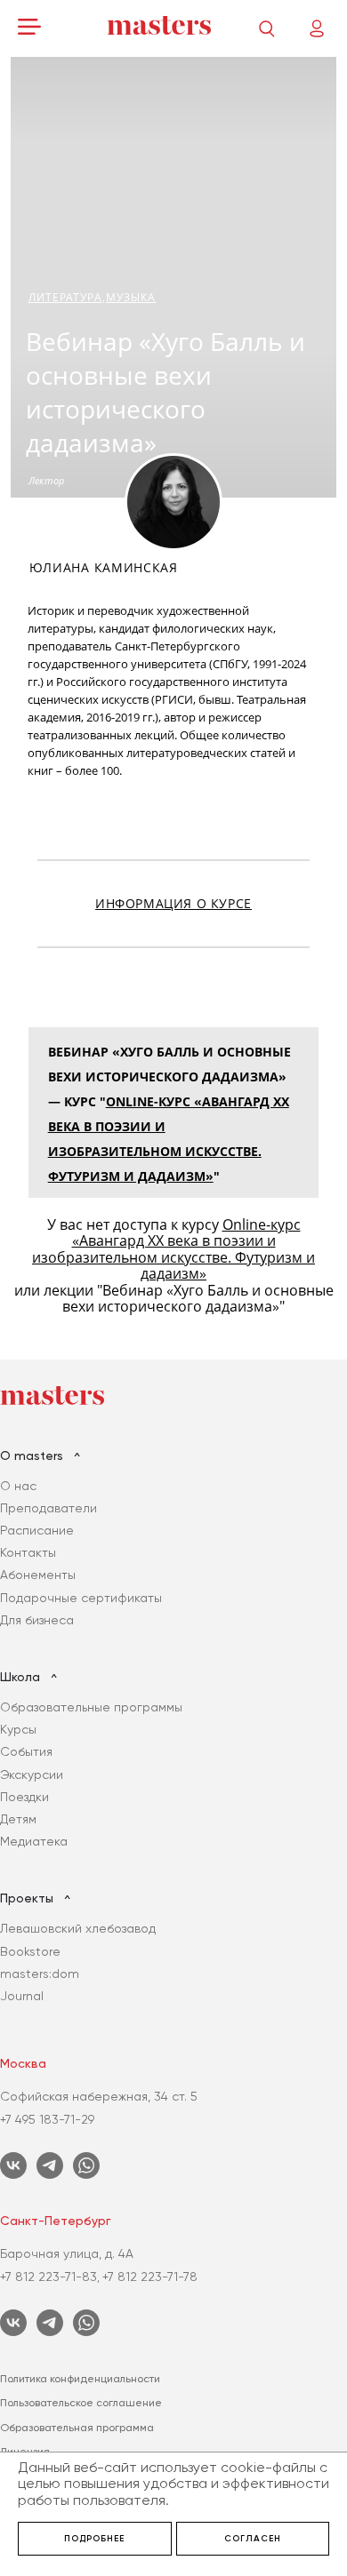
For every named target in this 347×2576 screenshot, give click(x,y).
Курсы (18, 1729)
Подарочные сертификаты (81, 1598)
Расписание (37, 1530)
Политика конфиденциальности (80, 2379)
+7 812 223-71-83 (48, 2277)
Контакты (28, 1552)
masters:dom (40, 1974)
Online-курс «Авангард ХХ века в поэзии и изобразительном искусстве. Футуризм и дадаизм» (173, 1249)
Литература (65, 297)
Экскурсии (32, 1774)
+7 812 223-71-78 (150, 2277)
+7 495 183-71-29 (47, 2119)
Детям (18, 1819)
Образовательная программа (77, 2428)
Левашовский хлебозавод (78, 1928)
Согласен (253, 2539)
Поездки (24, 1797)
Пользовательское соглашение (81, 2403)
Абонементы (38, 1575)
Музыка (131, 297)
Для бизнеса (37, 1620)
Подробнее (94, 2539)
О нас (18, 1486)
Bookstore (30, 1951)
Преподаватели (48, 1508)
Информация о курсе (173, 904)
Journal (22, 1996)
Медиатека (34, 1841)
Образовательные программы (91, 1707)
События (26, 1751)
